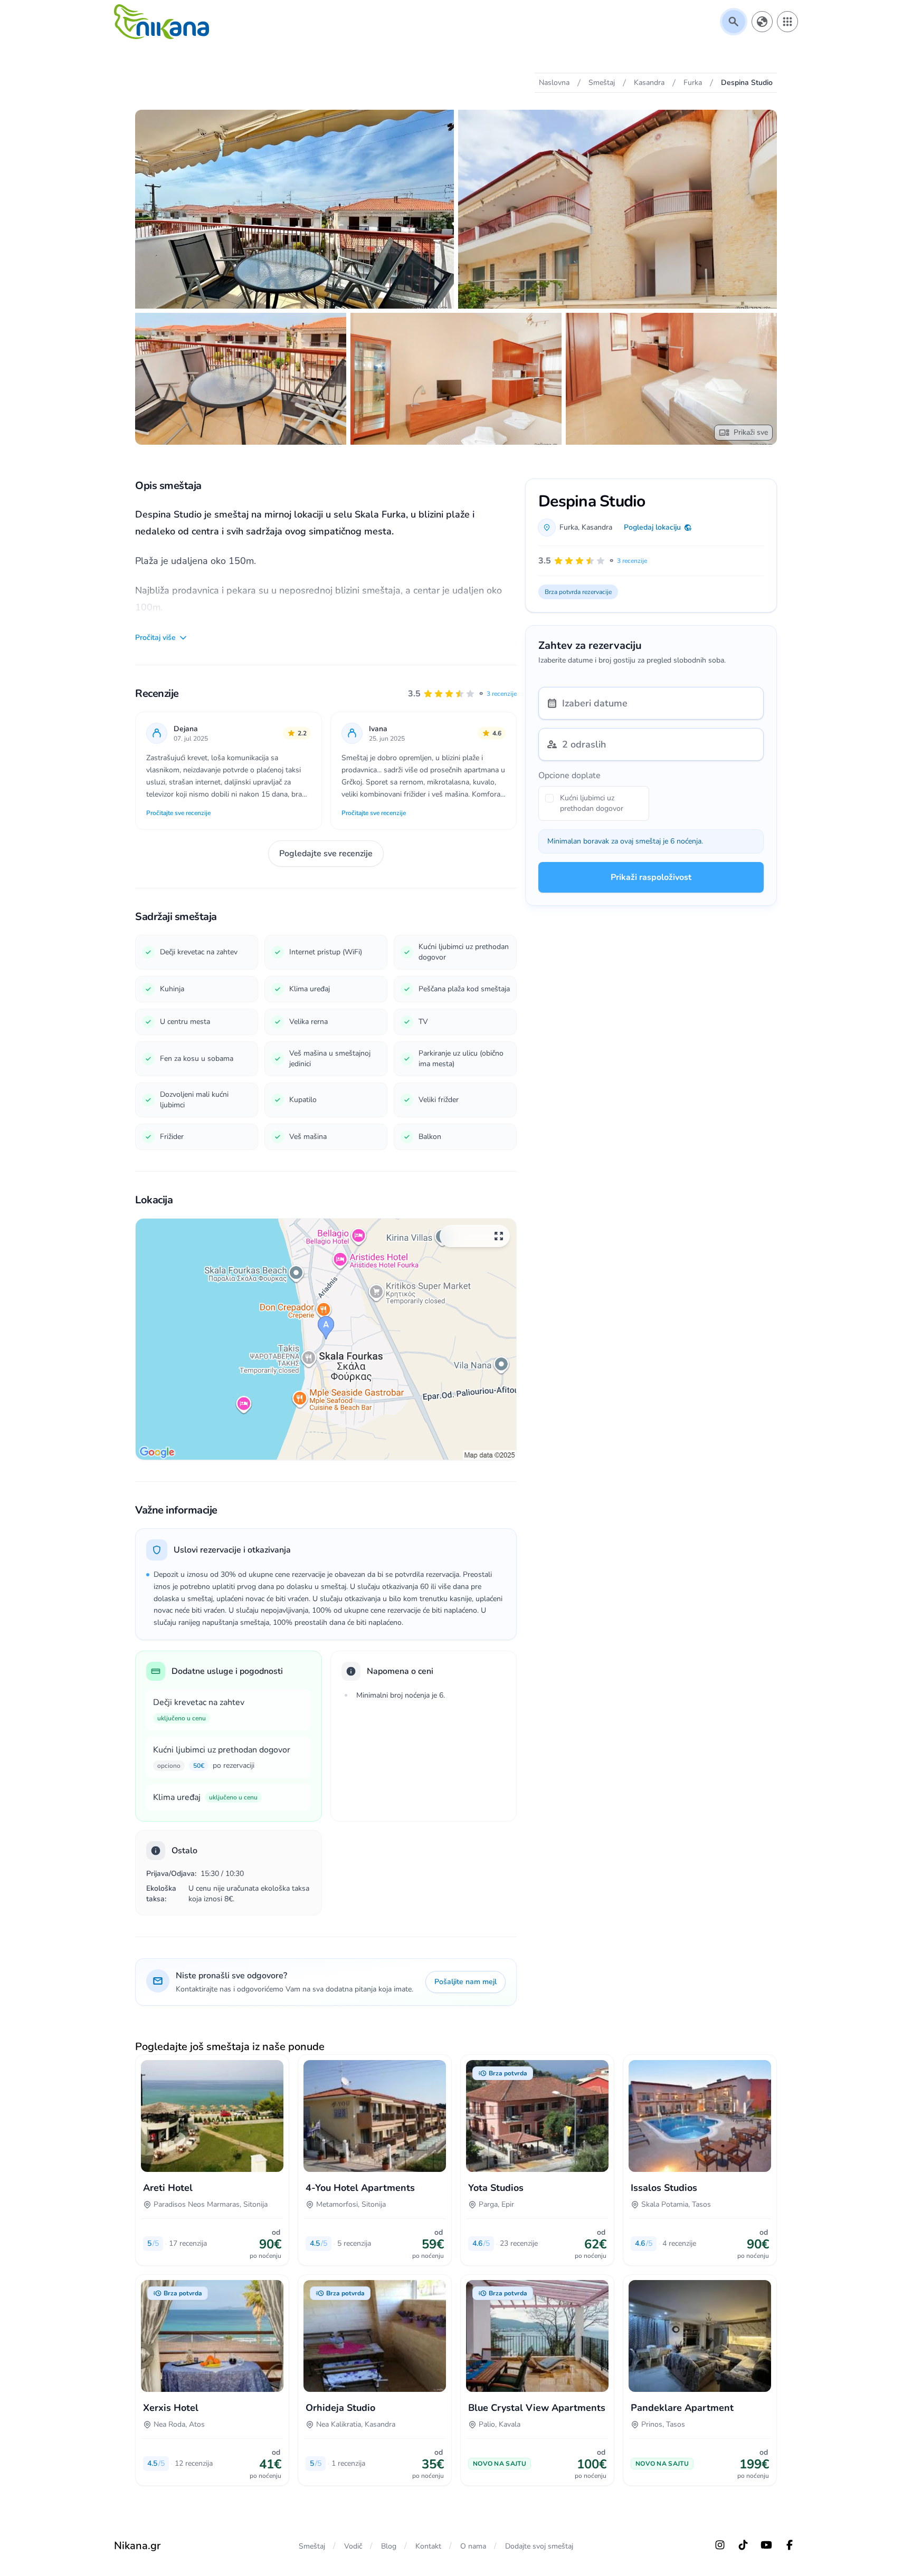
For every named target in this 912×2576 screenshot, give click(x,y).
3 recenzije (502, 694)
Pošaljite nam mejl (465, 1982)
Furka (569, 527)
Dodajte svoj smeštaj (539, 2546)
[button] (462, 694)
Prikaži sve (751, 432)
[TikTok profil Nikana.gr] (743, 2545)
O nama (473, 2546)
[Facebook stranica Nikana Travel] (790, 2545)
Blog (389, 2546)
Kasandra (597, 527)
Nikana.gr (137, 2546)
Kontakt (428, 2546)
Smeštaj (312, 2546)
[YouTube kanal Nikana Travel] (766, 2545)
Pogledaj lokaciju (652, 527)
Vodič (353, 2546)
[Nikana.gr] (161, 22)
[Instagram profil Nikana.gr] (720, 2545)
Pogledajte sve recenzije (326, 854)
